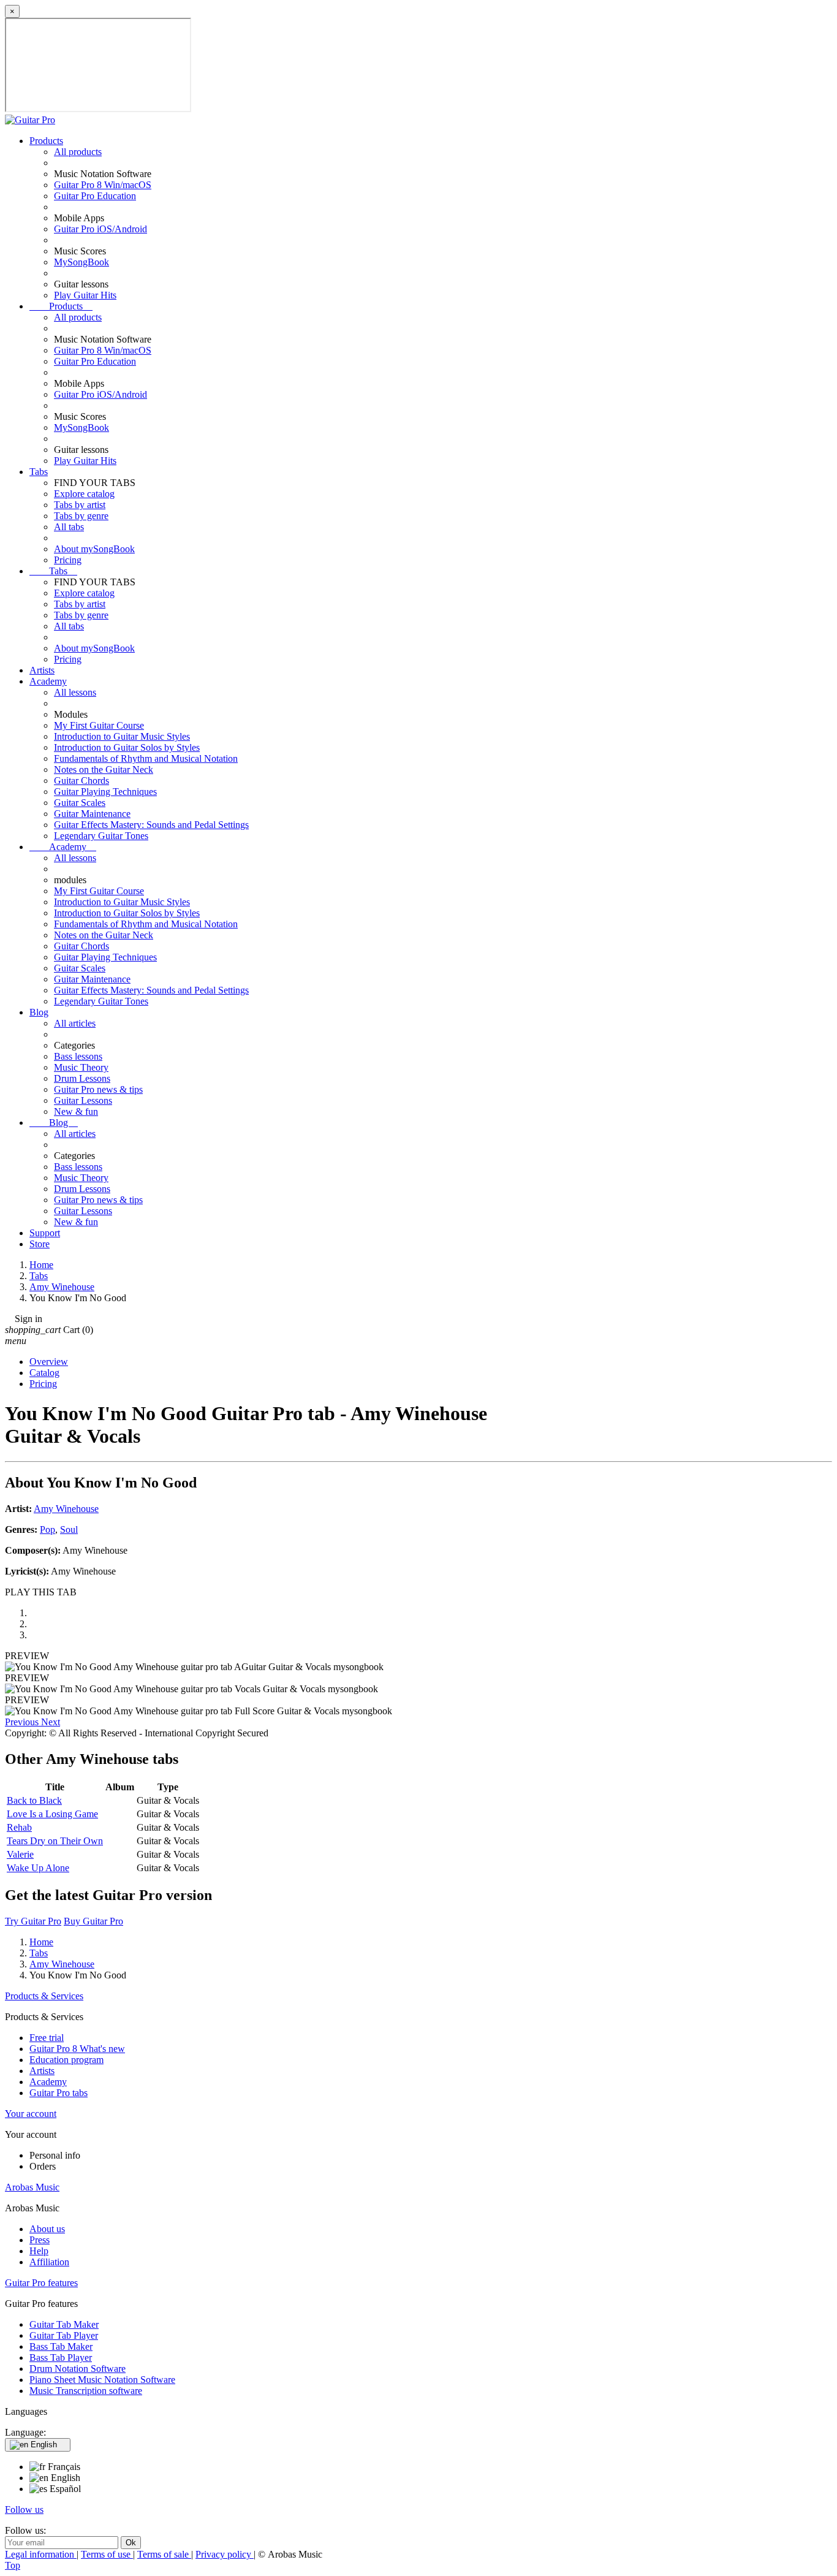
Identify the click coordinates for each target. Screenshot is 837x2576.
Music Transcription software (86, 2391)
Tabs (39, 472)
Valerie (20, 1854)
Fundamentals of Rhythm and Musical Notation (146, 758)
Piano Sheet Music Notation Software (102, 2380)
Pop (47, 1529)
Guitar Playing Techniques (105, 792)
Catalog (44, 1373)
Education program (66, 2060)
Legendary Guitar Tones (101, 836)
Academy (48, 681)
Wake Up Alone (38, 1868)
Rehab (19, 1827)
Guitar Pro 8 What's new (77, 2049)
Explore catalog (84, 494)
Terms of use (107, 2554)
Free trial (47, 2038)
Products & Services (44, 1996)
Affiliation (49, 2262)
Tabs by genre (81, 516)
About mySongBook (94, 549)
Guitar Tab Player (64, 2335)
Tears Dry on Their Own (55, 1841)
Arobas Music (32, 2187)
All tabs (69, 527)
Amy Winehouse (66, 1509)
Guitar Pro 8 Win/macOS (103, 185)
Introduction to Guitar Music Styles (122, 736)
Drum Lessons (82, 1078)
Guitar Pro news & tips (98, 1089)
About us (47, 2229)
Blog (39, 1012)
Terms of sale (164, 2554)
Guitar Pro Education (95, 196)
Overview (49, 1362)
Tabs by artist (80, 505)
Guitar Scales (80, 803)
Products (46, 141)
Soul (69, 1529)
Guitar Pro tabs (59, 2093)
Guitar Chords (81, 781)
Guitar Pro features (41, 2283)
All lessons (75, 692)
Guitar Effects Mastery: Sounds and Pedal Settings (151, 825)
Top (13, 2565)
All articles (75, 1023)
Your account (31, 2114)
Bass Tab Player (61, 2358)
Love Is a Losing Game (52, 1814)
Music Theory (81, 1067)
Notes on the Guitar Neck (104, 769)
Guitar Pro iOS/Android (100, 229)
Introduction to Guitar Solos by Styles (127, 747)
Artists (42, 670)
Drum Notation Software (78, 2369)
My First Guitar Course (99, 725)
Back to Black (34, 1800)
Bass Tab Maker (61, 2346)
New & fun (76, 1111)
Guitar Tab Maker (64, 2324)
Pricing (68, 560)
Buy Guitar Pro (93, 1921)
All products (78, 152)
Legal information (41, 2554)
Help (39, 2251)
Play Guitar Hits (85, 295)
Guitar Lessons (83, 1100)
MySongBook (81, 262)
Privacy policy (225, 2554)
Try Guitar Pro (33, 1921)
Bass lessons (78, 1056)
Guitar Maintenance (92, 814)
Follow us (24, 2510)
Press (40, 2240)
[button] (23, 1722)
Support (45, 1233)
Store (40, 1244)
